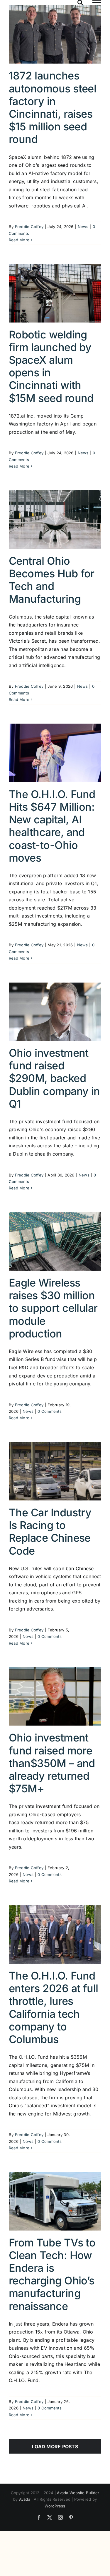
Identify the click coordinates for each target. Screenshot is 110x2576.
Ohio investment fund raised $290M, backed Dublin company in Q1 (54, 1078)
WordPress (55, 2506)
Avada (25, 2499)
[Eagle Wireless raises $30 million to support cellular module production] (55, 1242)
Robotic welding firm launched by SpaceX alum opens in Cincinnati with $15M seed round (51, 366)
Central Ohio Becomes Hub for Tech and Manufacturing (52, 580)
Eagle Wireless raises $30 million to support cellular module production (53, 1308)
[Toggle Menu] (97, 3)
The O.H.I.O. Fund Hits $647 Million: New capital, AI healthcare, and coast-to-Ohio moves (52, 826)
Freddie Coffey (29, 227)
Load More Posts (55, 2447)
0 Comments (49, 1411)
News (83, 227)
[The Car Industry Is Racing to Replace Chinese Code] (55, 1471)
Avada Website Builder (78, 2493)
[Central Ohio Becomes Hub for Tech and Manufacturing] (55, 519)
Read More (19, 240)
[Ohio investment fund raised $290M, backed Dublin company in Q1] (55, 1012)
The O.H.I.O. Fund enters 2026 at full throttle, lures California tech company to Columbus (54, 2007)
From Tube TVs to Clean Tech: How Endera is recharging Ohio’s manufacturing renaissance (52, 2274)
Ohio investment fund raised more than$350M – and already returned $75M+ (52, 1763)
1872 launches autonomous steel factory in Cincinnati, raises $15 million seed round (53, 107)
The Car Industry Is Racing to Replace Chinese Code (50, 1532)
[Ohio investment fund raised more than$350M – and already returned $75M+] (55, 1696)
